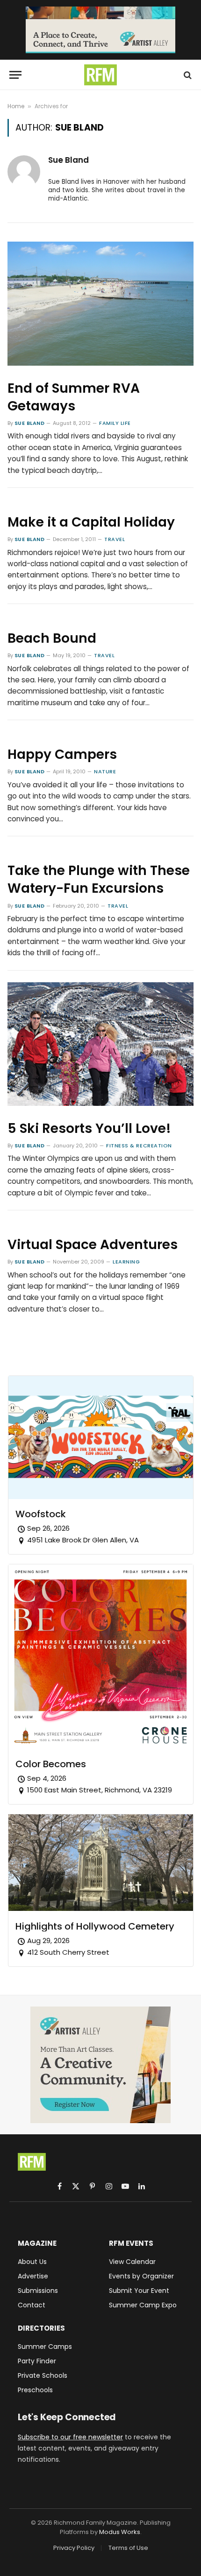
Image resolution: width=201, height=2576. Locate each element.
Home (16, 106)
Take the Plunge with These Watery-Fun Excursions (99, 879)
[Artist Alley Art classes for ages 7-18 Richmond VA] (100, 30)
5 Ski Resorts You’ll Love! (89, 1128)
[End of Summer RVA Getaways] (100, 303)
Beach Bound (52, 638)
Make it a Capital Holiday (91, 522)
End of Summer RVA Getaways (74, 397)
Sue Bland (68, 160)
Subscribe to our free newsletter (70, 2437)
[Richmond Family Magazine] (100, 75)
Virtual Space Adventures (93, 1245)
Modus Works (120, 2532)
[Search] (187, 75)
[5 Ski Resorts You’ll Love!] (100, 1044)
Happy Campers (62, 754)
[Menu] (15, 75)
